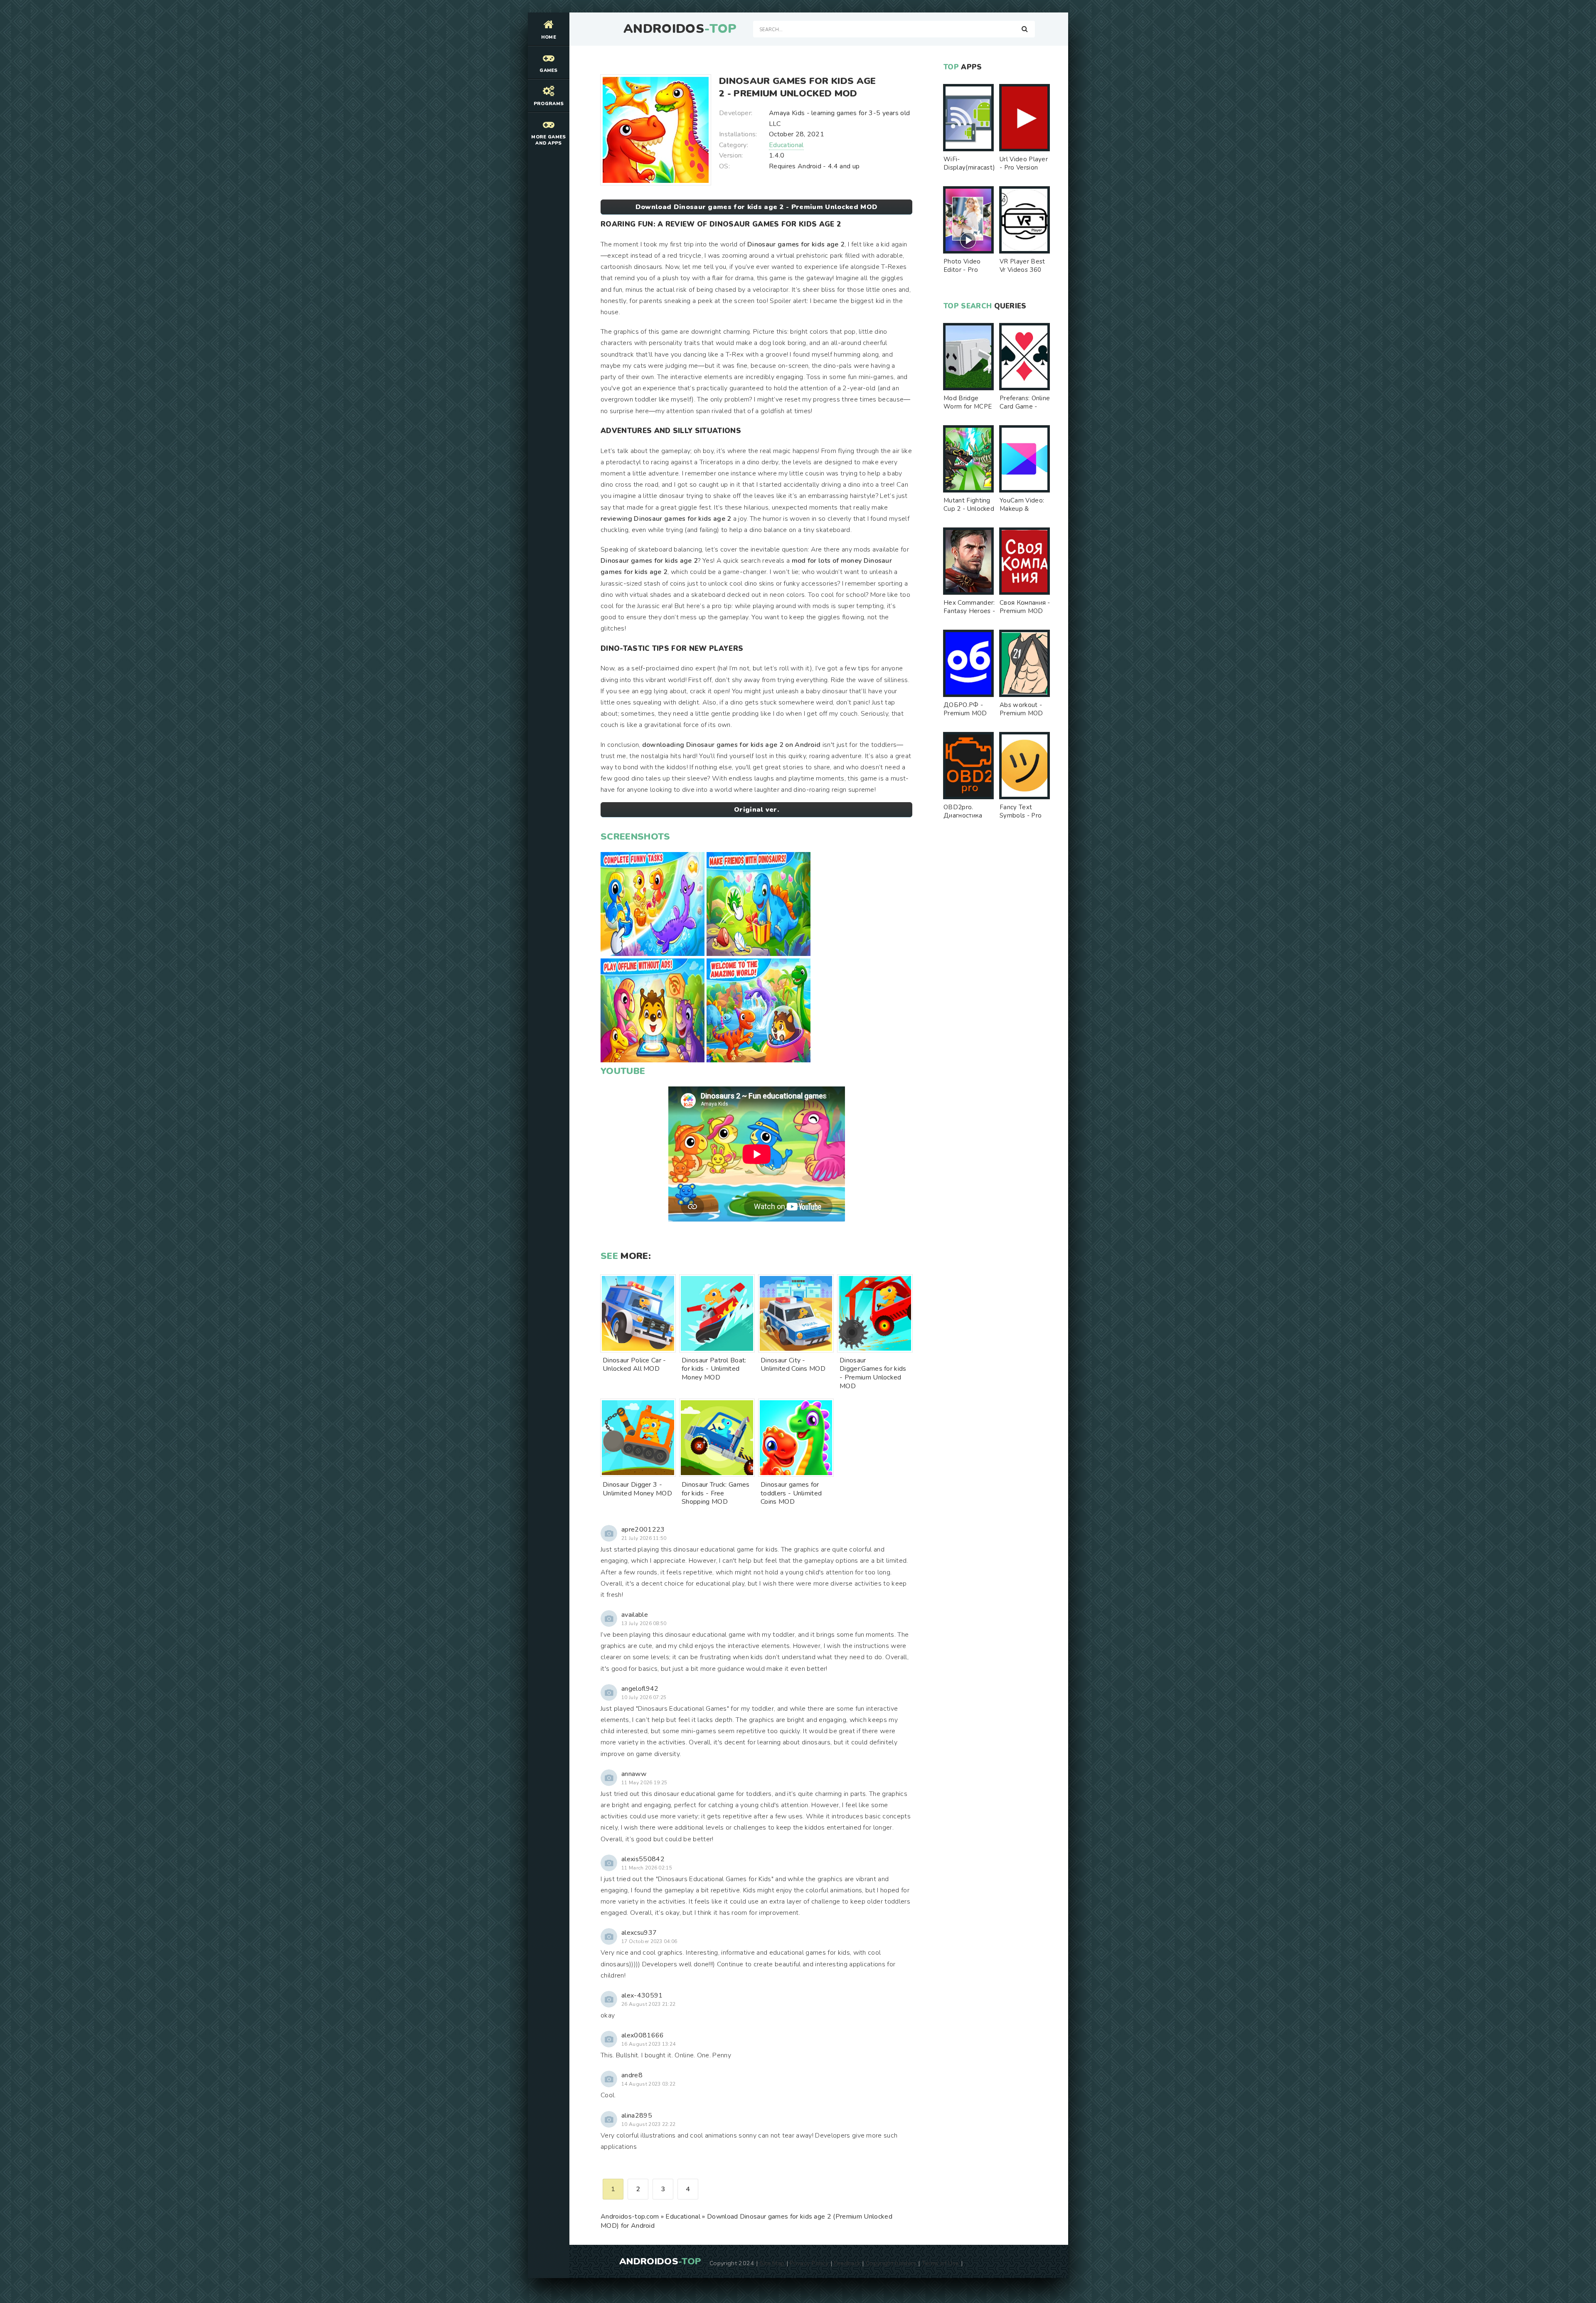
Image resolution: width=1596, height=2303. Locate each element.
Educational (786, 145)
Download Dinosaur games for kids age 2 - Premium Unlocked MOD (757, 207)
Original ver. (756, 810)
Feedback (847, 2263)
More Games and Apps (548, 140)
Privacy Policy (809, 2263)
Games (549, 70)
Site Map (772, 2263)
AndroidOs (680, 29)
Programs (549, 104)
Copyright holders (891, 2263)
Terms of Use (941, 2263)
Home (549, 37)
